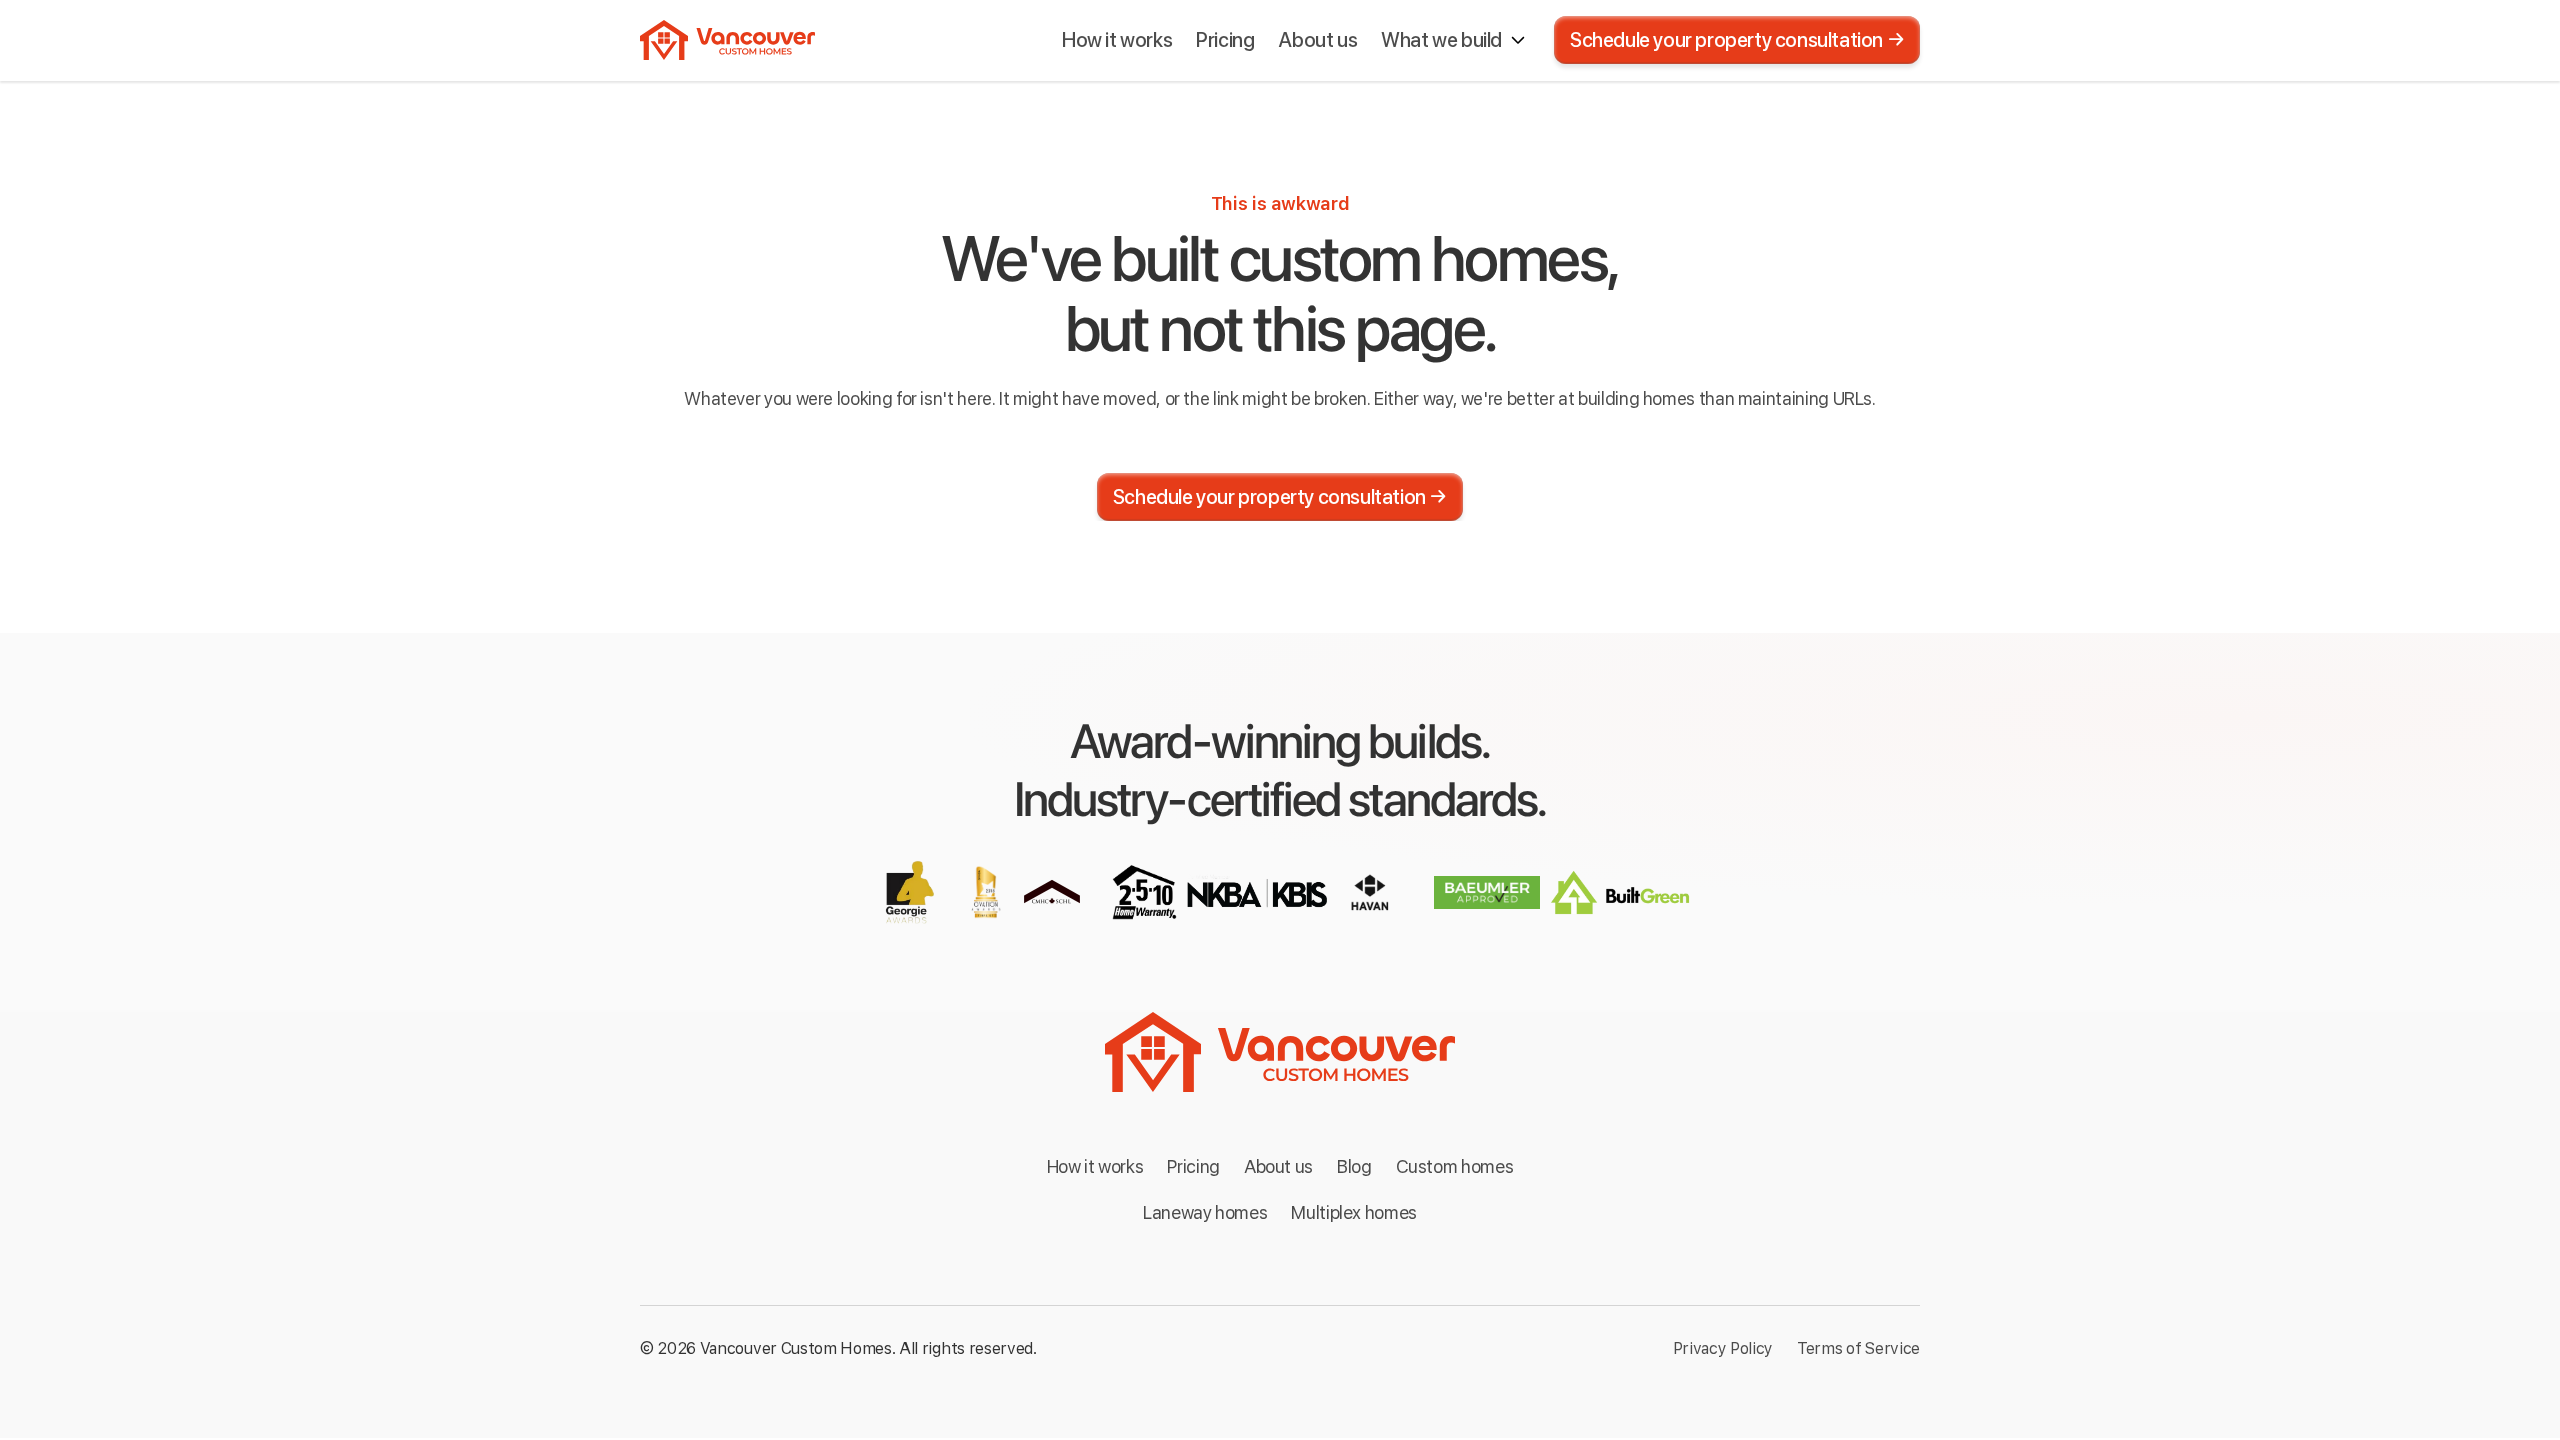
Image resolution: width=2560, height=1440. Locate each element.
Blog (1354, 1166)
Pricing (1193, 1166)
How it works (1095, 1166)
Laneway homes (1205, 1212)
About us (1278, 1166)
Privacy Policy (1723, 1348)
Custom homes (1455, 1166)
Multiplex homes (1354, 1212)
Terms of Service (1858, 1348)
